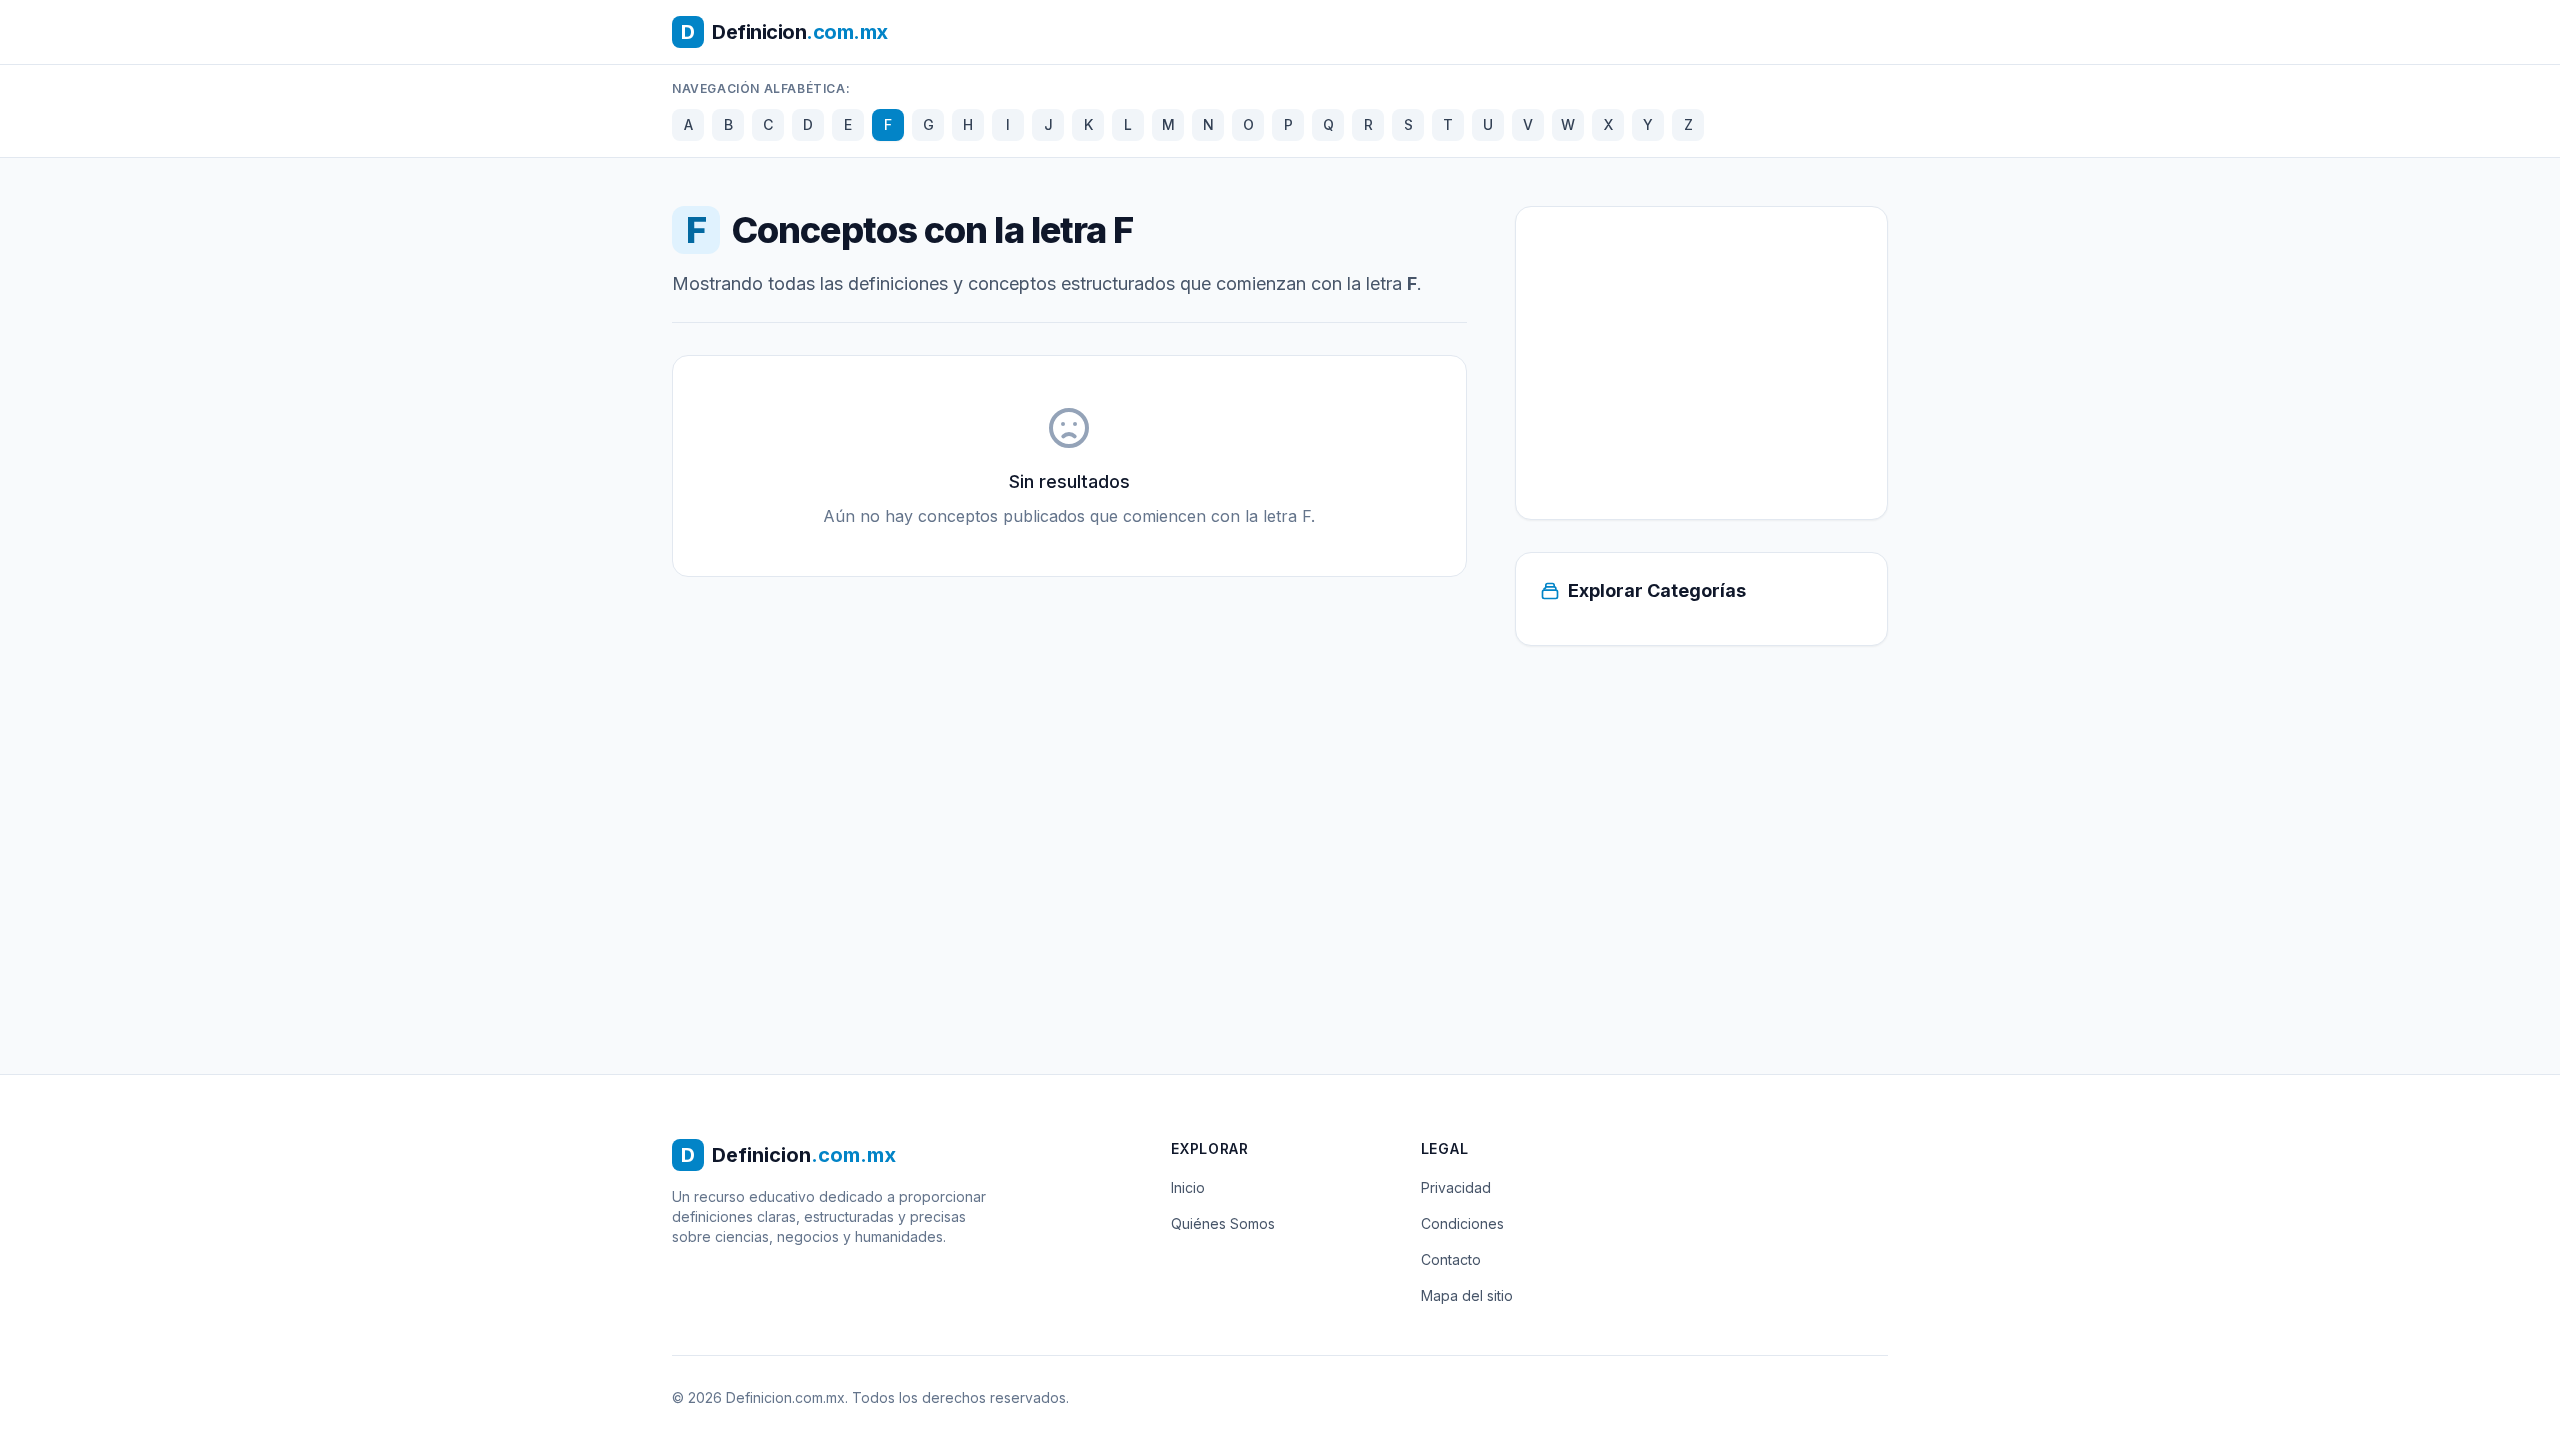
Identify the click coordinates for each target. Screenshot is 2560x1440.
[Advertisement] (1701, 363)
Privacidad (1456, 1187)
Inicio (1188, 1187)
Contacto (1451, 1259)
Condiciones (1462, 1223)
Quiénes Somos (1223, 1223)
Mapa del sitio (1467, 1295)
